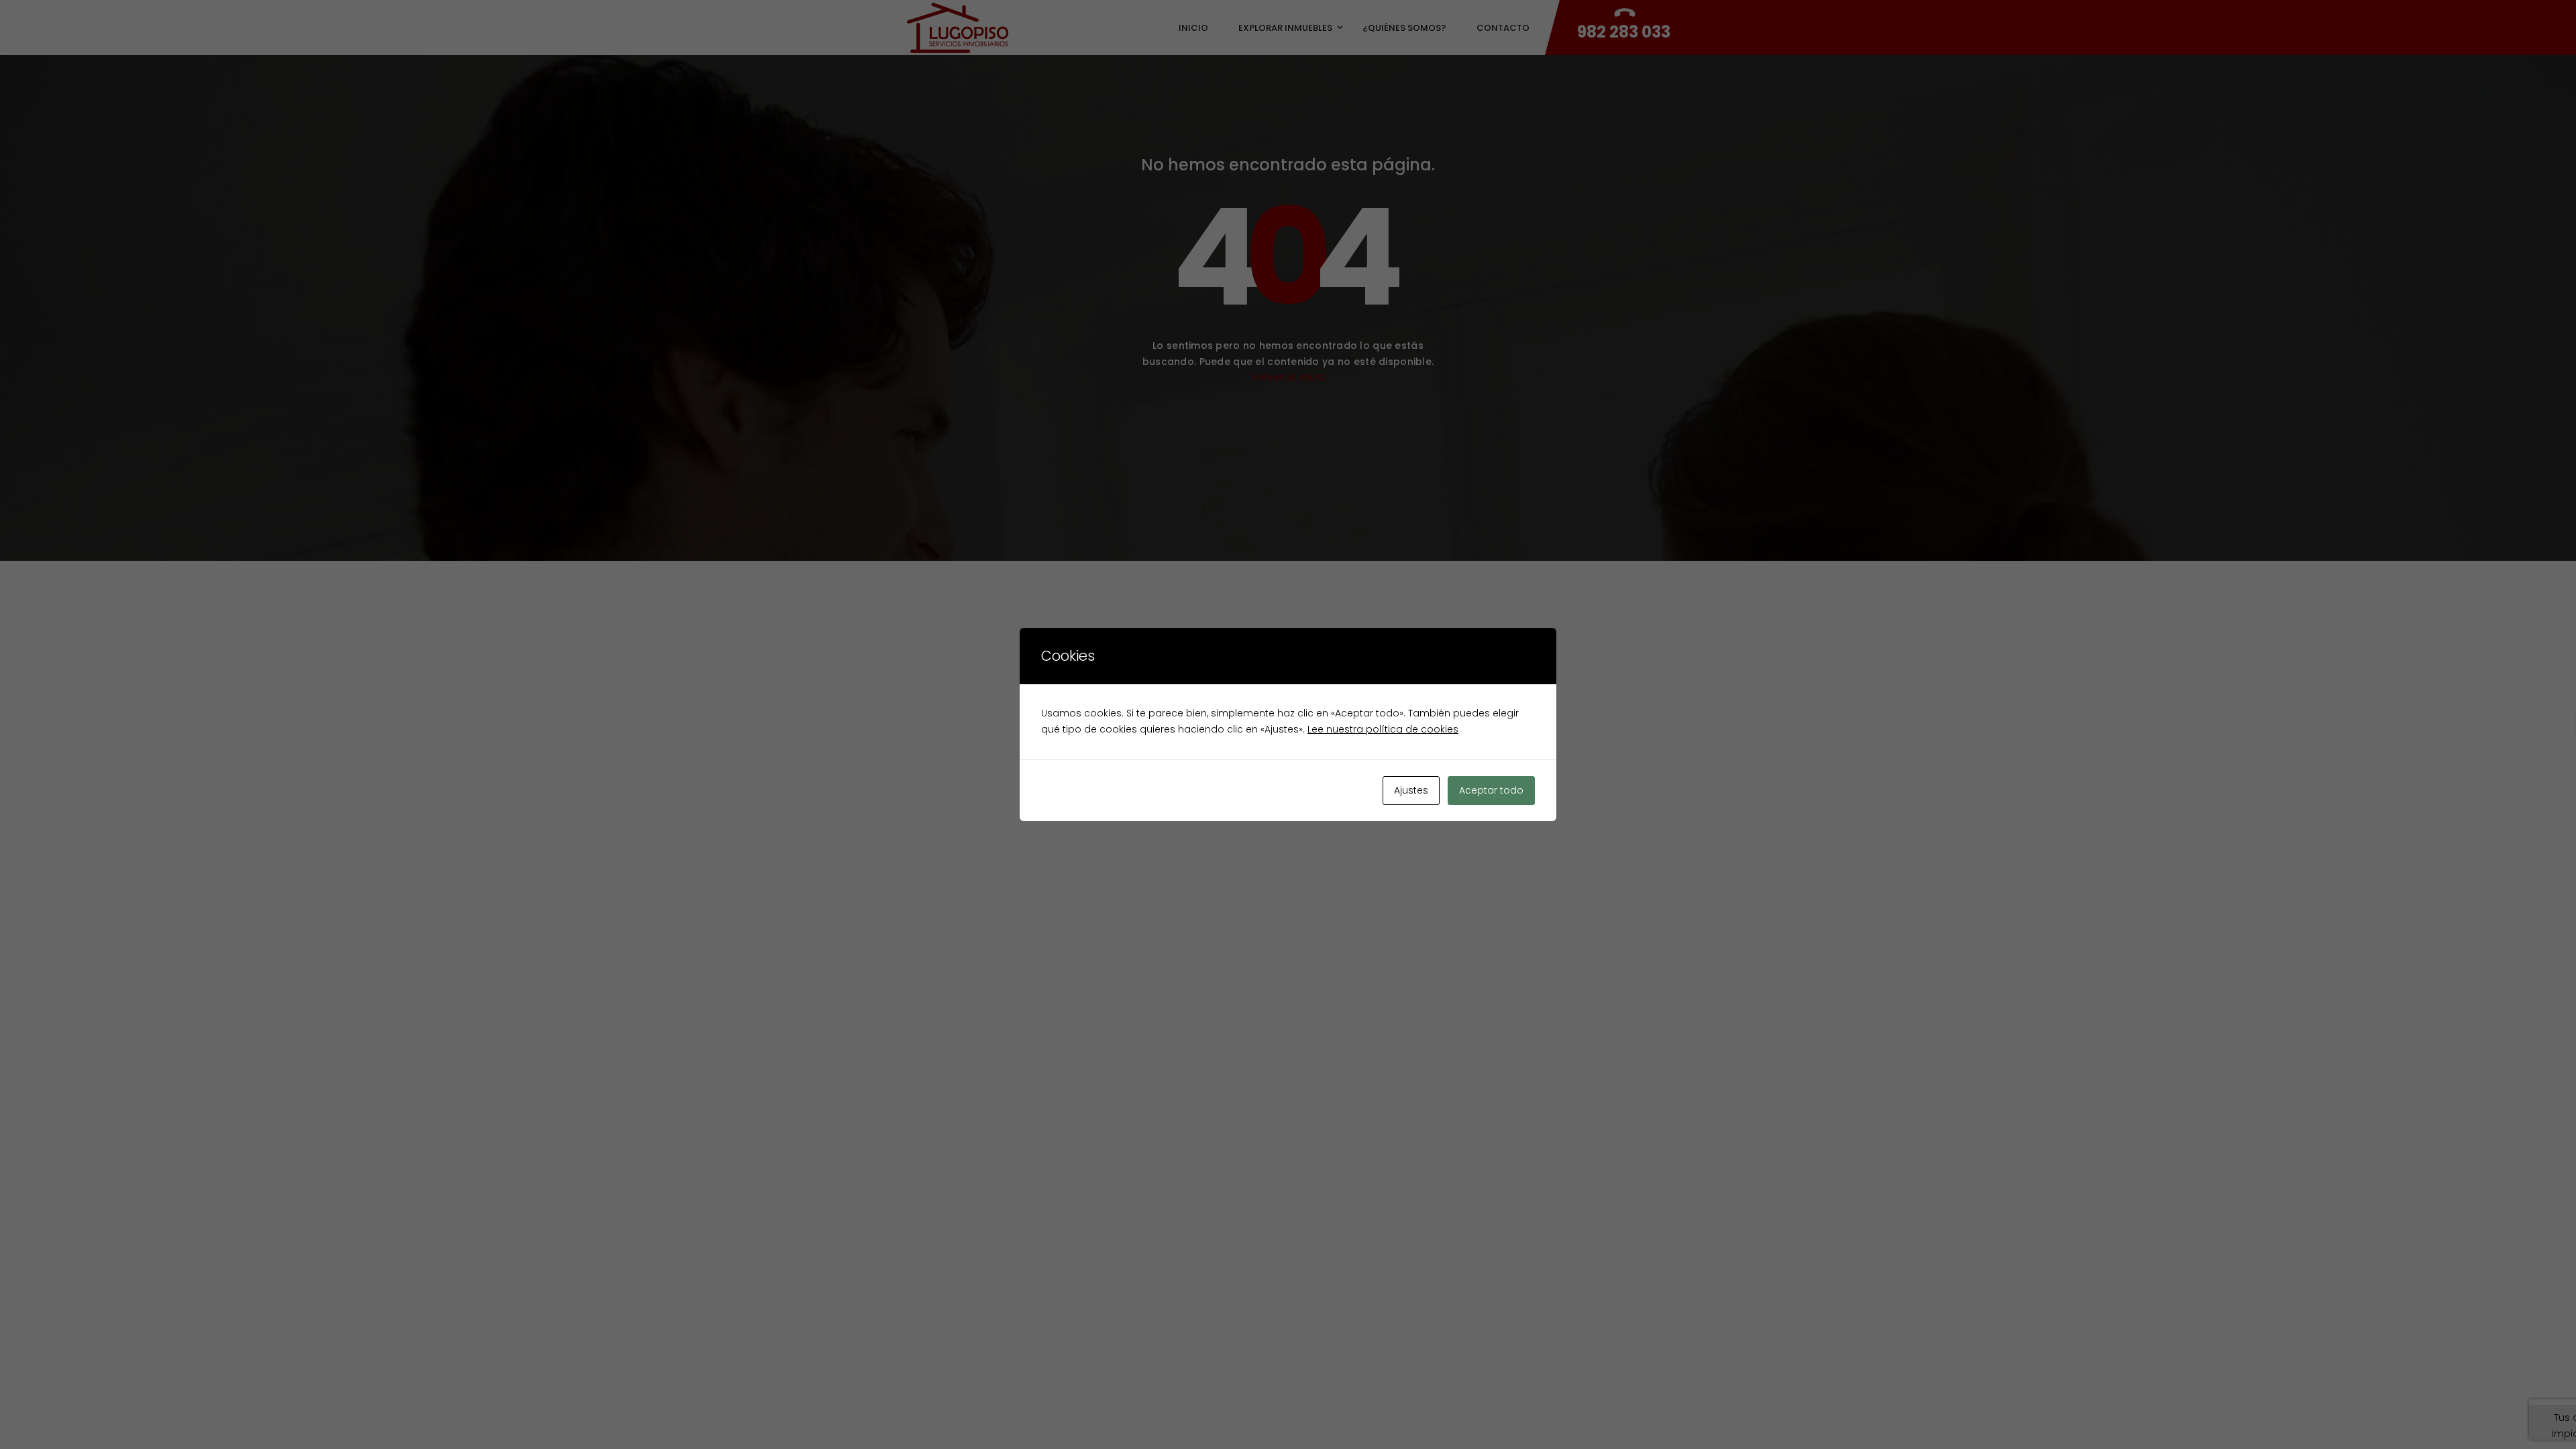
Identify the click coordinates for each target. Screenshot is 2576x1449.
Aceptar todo (1491, 790)
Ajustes (1411, 790)
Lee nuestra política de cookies (1383, 729)
